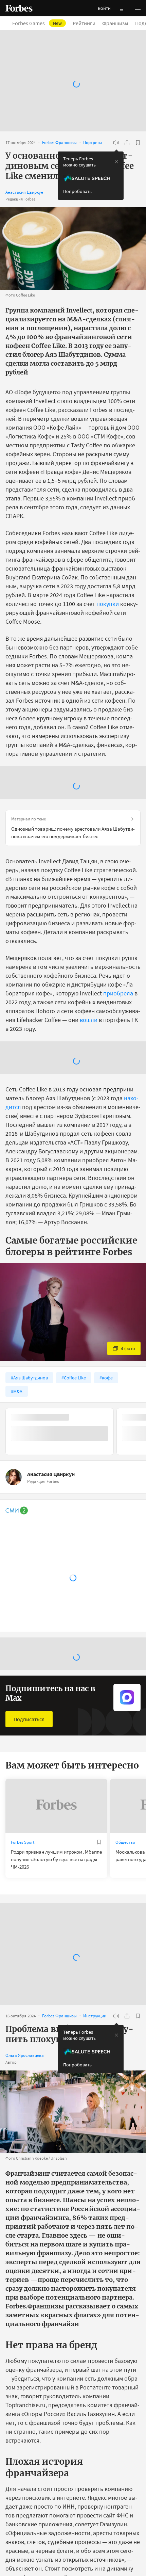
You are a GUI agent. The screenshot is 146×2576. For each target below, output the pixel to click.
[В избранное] (138, 143)
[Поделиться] (127, 143)
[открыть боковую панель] (122, 8)
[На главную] (19, 8)
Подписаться (29, 1719)
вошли (89, 1020)
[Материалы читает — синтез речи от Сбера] (116, 143)
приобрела (118, 993)
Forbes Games (37, 23)
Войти (104, 8)
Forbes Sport (23, 1842)
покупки (108, 604)
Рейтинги (84, 23)
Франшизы (115, 23)
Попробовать (77, 191)
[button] (138, 8)
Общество (125, 1842)
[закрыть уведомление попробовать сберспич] (116, 162)
